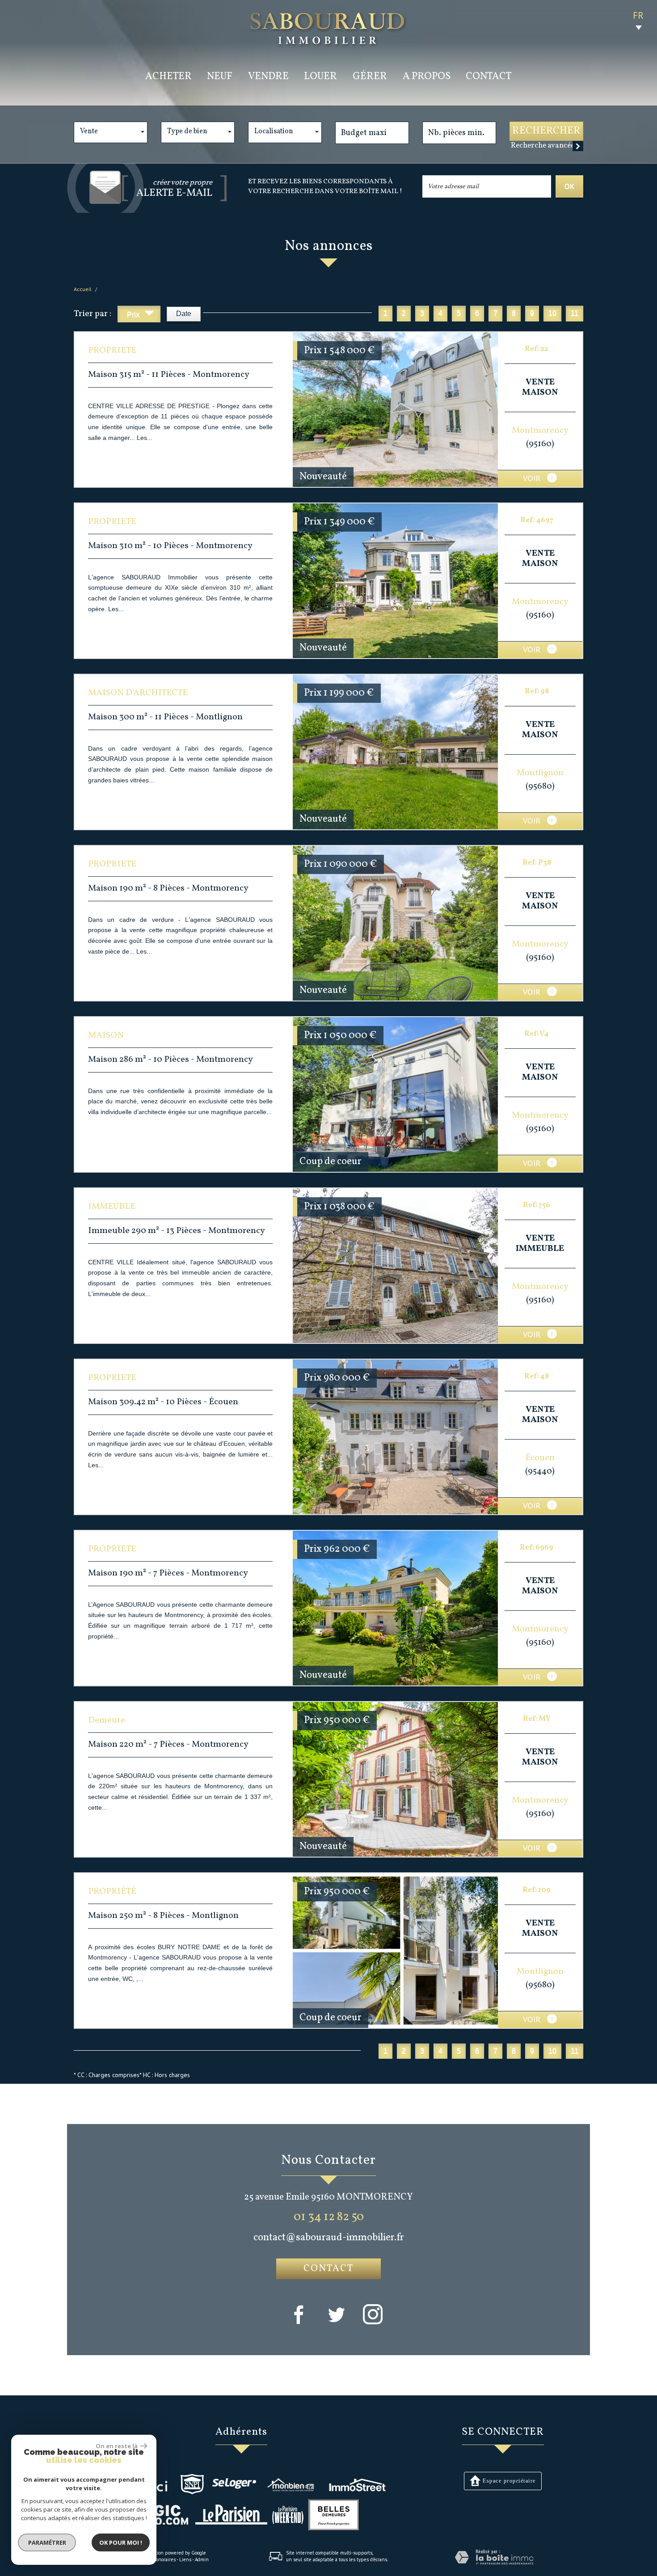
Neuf (220, 77)
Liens (185, 2559)
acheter (168, 77)
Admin (202, 2559)
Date (184, 314)
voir (533, 478)
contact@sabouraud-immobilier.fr (329, 2238)
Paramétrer (47, 2542)
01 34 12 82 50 (329, 2217)
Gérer (370, 77)
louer (320, 77)
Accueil (83, 289)
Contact (489, 77)
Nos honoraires (160, 2559)
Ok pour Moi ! (121, 2542)
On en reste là (117, 2446)
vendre (268, 77)
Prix (134, 315)
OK (569, 186)
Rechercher (546, 131)
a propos (427, 77)
